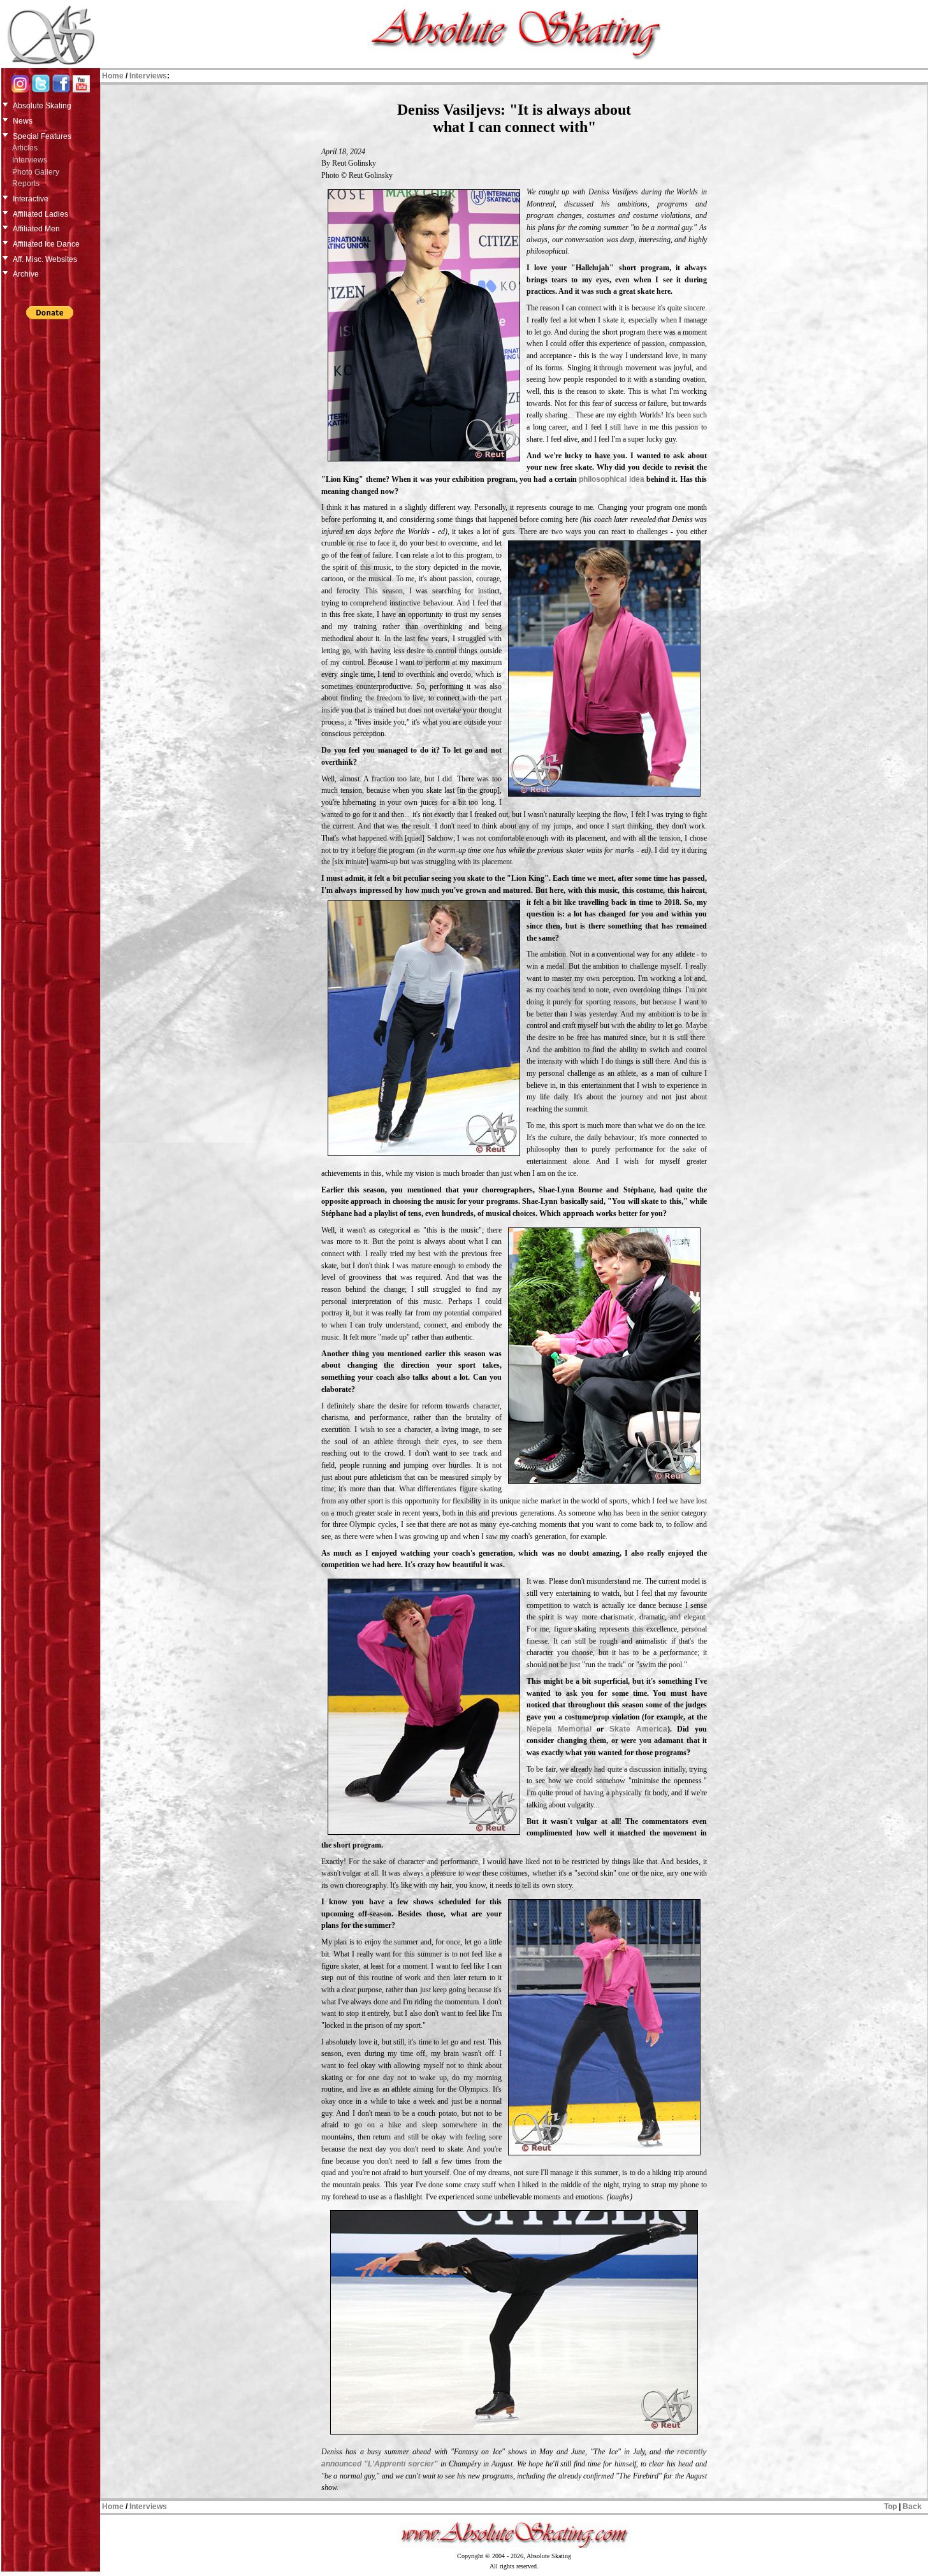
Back (912, 2507)
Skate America (638, 1729)
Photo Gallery (36, 172)
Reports (26, 184)
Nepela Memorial (559, 1729)
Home (113, 76)
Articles (25, 148)
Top (890, 2507)
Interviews (30, 160)
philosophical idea (611, 479)
